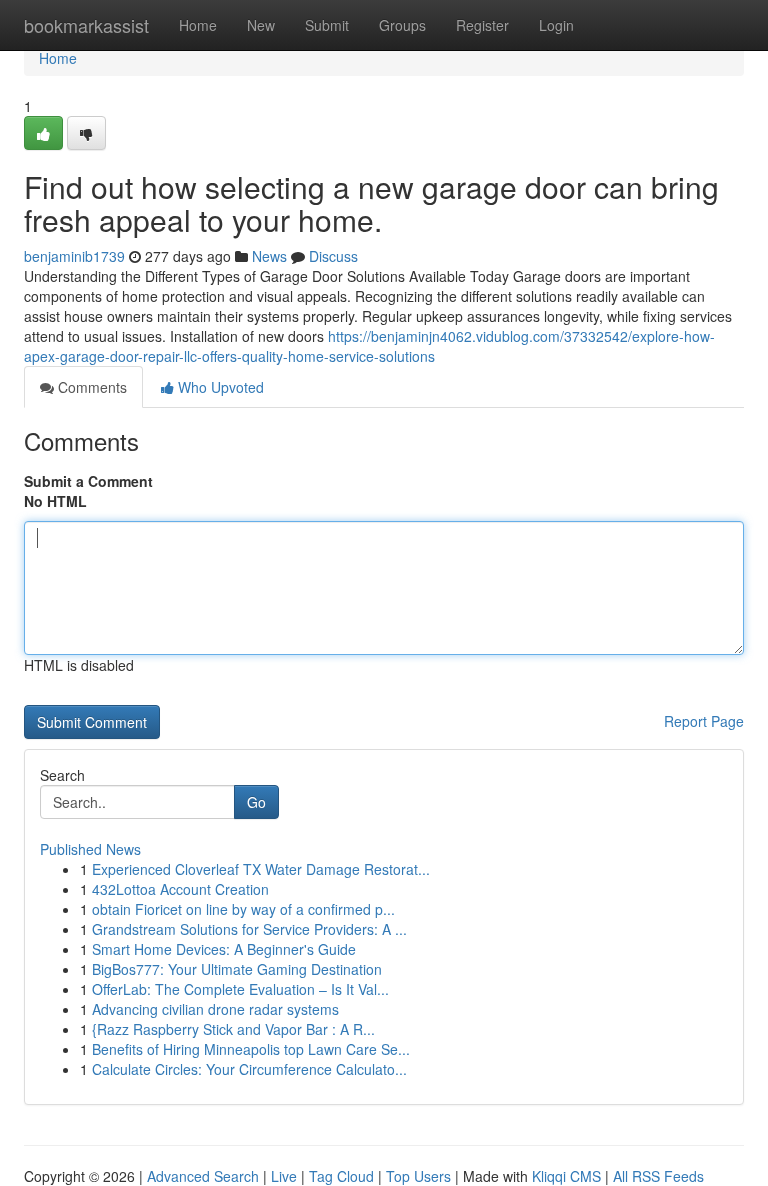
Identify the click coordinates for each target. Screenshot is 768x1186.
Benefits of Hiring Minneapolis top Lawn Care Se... (251, 1049)
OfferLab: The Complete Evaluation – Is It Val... (240, 989)
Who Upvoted (219, 387)
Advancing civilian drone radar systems (215, 1009)
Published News (90, 849)
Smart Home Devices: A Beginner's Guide (224, 949)
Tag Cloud (341, 1176)
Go (256, 802)
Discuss (333, 256)
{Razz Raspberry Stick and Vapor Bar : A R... (233, 1029)
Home (198, 25)
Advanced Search (203, 1176)
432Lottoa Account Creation (180, 889)
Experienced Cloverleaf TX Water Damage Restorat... (261, 869)
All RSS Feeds (658, 1176)
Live (284, 1176)
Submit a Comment (88, 481)
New (261, 25)
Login (556, 25)
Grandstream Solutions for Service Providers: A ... (249, 929)
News (269, 256)
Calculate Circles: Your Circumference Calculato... (249, 1069)
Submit (327, 25)
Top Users (418, 1176)
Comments (90, 387)
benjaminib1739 (74, 256)
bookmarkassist (86, 25)
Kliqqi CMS (566, 1176)
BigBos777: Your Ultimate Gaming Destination (237, 969)
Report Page (704, 721)
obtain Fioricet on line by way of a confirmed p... (243, 909)
